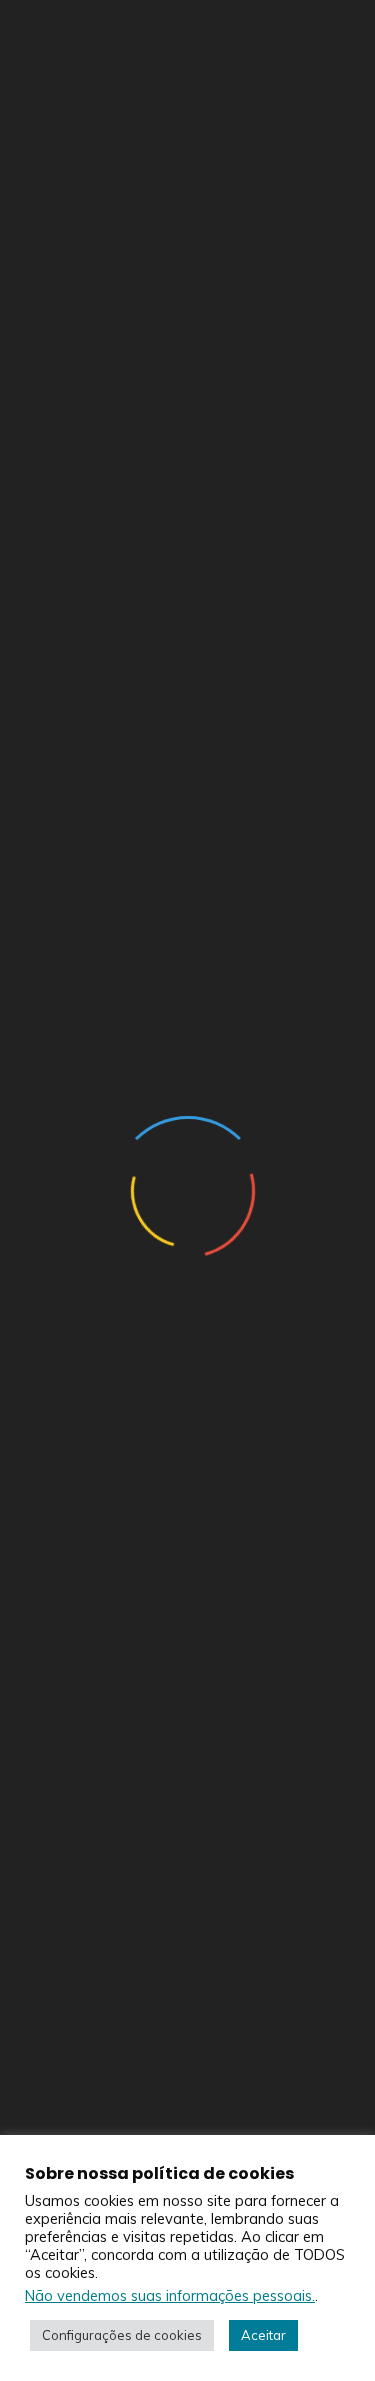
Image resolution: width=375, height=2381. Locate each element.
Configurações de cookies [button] (122, 2335)
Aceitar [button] (263, 2335)
